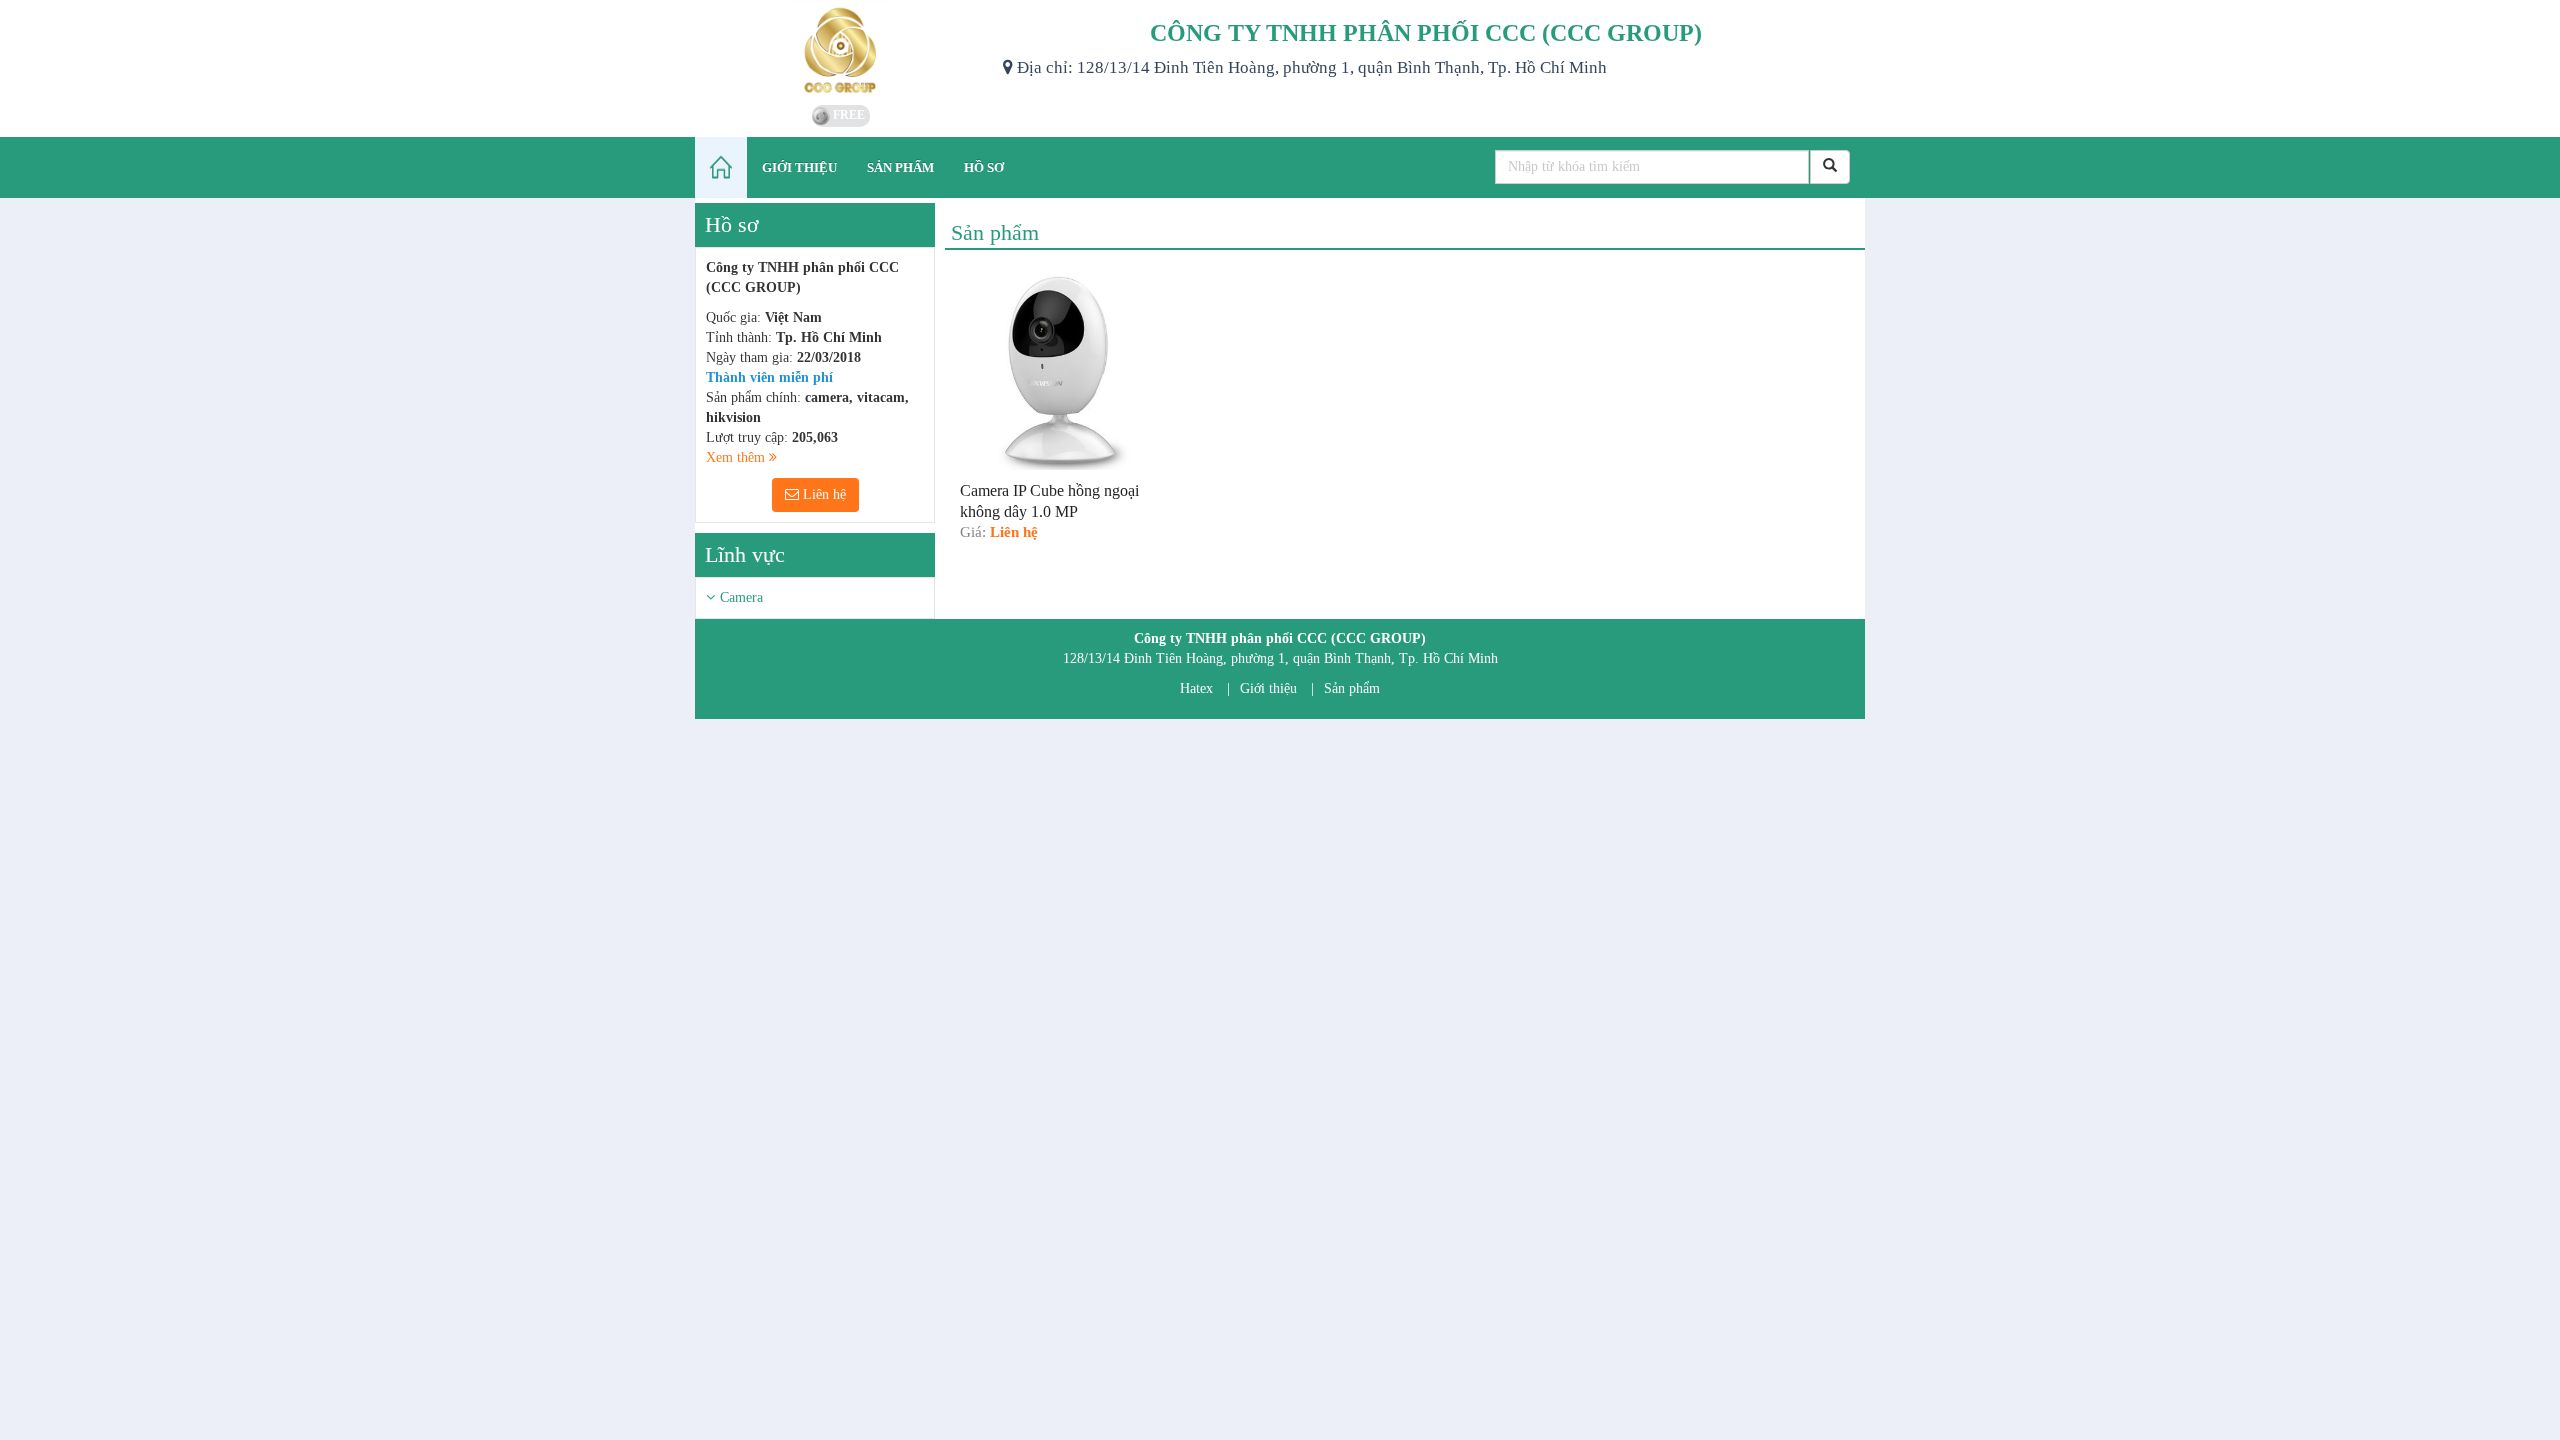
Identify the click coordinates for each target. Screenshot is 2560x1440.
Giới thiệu (1268, 688)
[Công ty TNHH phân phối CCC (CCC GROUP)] (841, 50)
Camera (741, 597)
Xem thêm (737, 457)
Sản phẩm (1352, 688)
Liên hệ (822, 494)
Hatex (1196, 688)
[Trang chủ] (721, 167)
